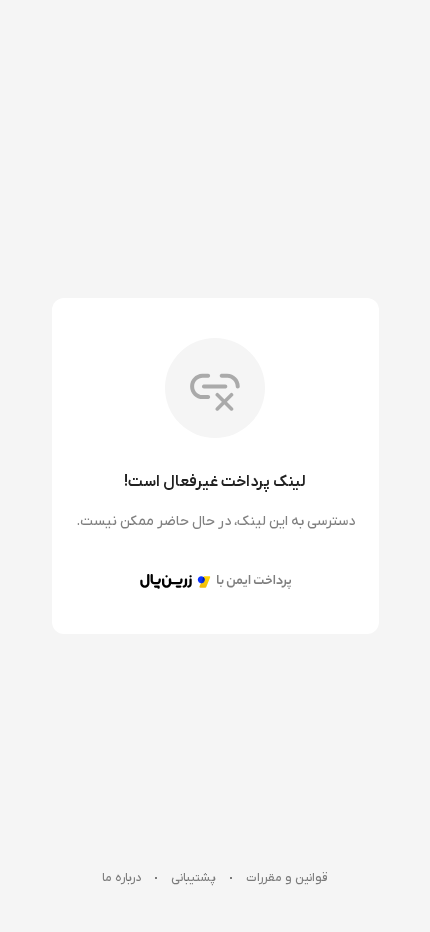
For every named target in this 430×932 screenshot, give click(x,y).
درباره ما (121, 878)
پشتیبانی (193, 878)
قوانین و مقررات (287, 878)
